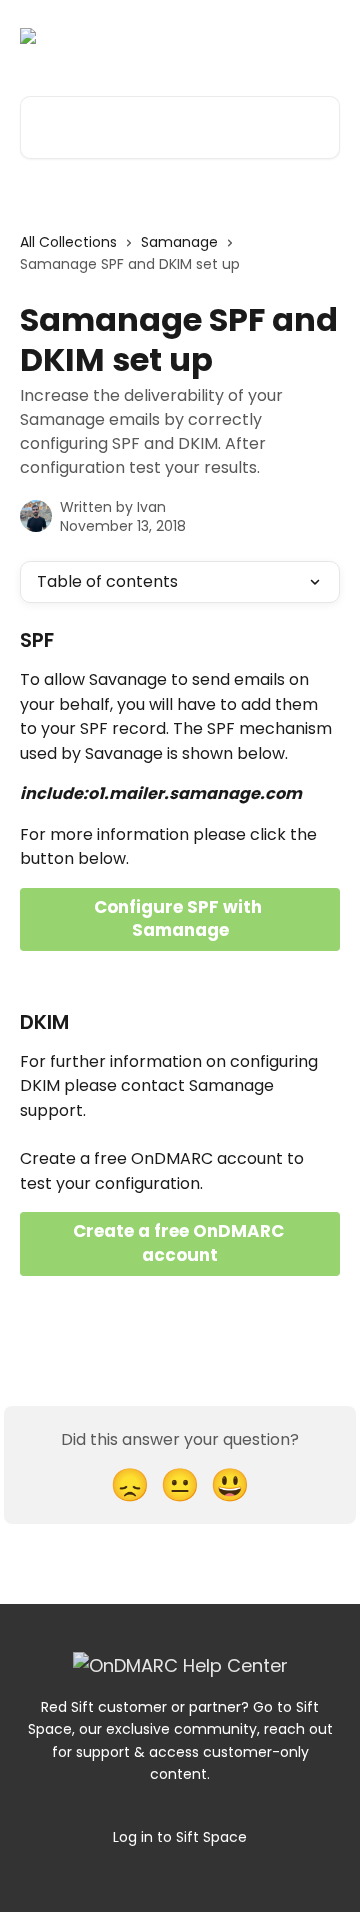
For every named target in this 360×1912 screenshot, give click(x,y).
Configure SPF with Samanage (180, 919)
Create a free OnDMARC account (180, 1243)
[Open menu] (322, 36)
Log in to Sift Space (180, 1837)
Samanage (179, 242)
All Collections (68, 242)
